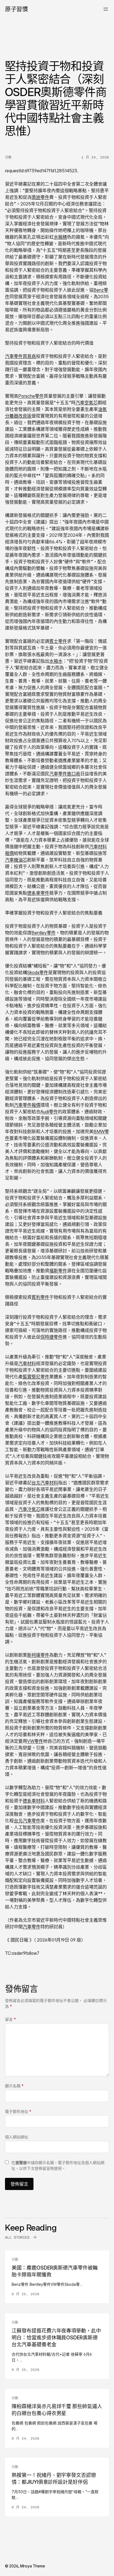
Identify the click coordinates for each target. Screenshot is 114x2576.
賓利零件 (40, 1297)
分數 (8, 157)
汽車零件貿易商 (20, 356)
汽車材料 (27, 1363)
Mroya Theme (33, 2566)
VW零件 (35, 1741)
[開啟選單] (106, 9)
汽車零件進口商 (65, 774)
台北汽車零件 (27, 1821)
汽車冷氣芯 (29, 1509)
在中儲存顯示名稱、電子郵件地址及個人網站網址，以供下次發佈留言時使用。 (58, 2165)
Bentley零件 (44, 933)
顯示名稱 (14, 2086)
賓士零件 (58, 641)
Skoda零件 (38, 972)
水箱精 (60, 237)
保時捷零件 (51, 1337)
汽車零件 (32, 1927)
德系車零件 (38, 893)
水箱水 (56, 661)
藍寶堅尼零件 (36, 1377)
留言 (10, 2019)
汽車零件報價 (27, 1105)
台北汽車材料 (45, 1483)
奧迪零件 (40, 197)
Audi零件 (49, 1112)
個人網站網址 (17, 2137)
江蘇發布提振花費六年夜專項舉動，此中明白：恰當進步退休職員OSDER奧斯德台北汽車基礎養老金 (56, 2338)
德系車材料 (34, 1801)
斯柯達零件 (38, 1655)
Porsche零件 (31, 396)
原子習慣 (16, 9)
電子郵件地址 (18, 2111)
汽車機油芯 (16, 860)
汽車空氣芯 (87, 403)
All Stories (17, 2237)
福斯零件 (58, 1271)
